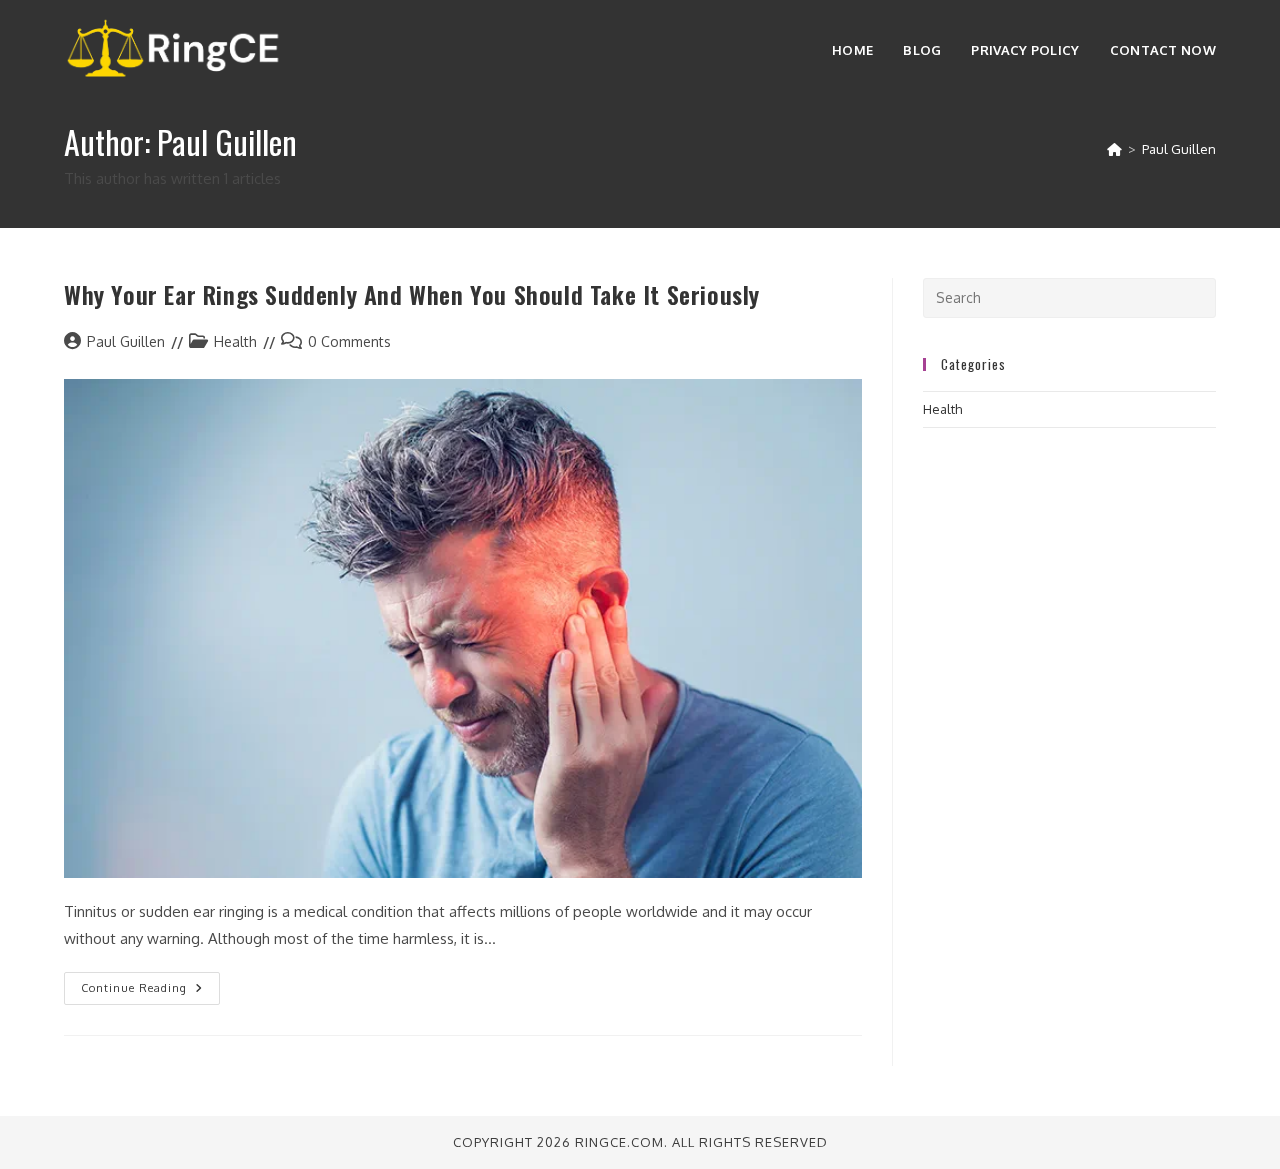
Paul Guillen (1179, 149)
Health (235, 341)
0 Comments (349, 341)
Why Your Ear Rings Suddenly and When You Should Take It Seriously (412, 294)
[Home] (1114, 149)
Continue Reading (150, 992)
